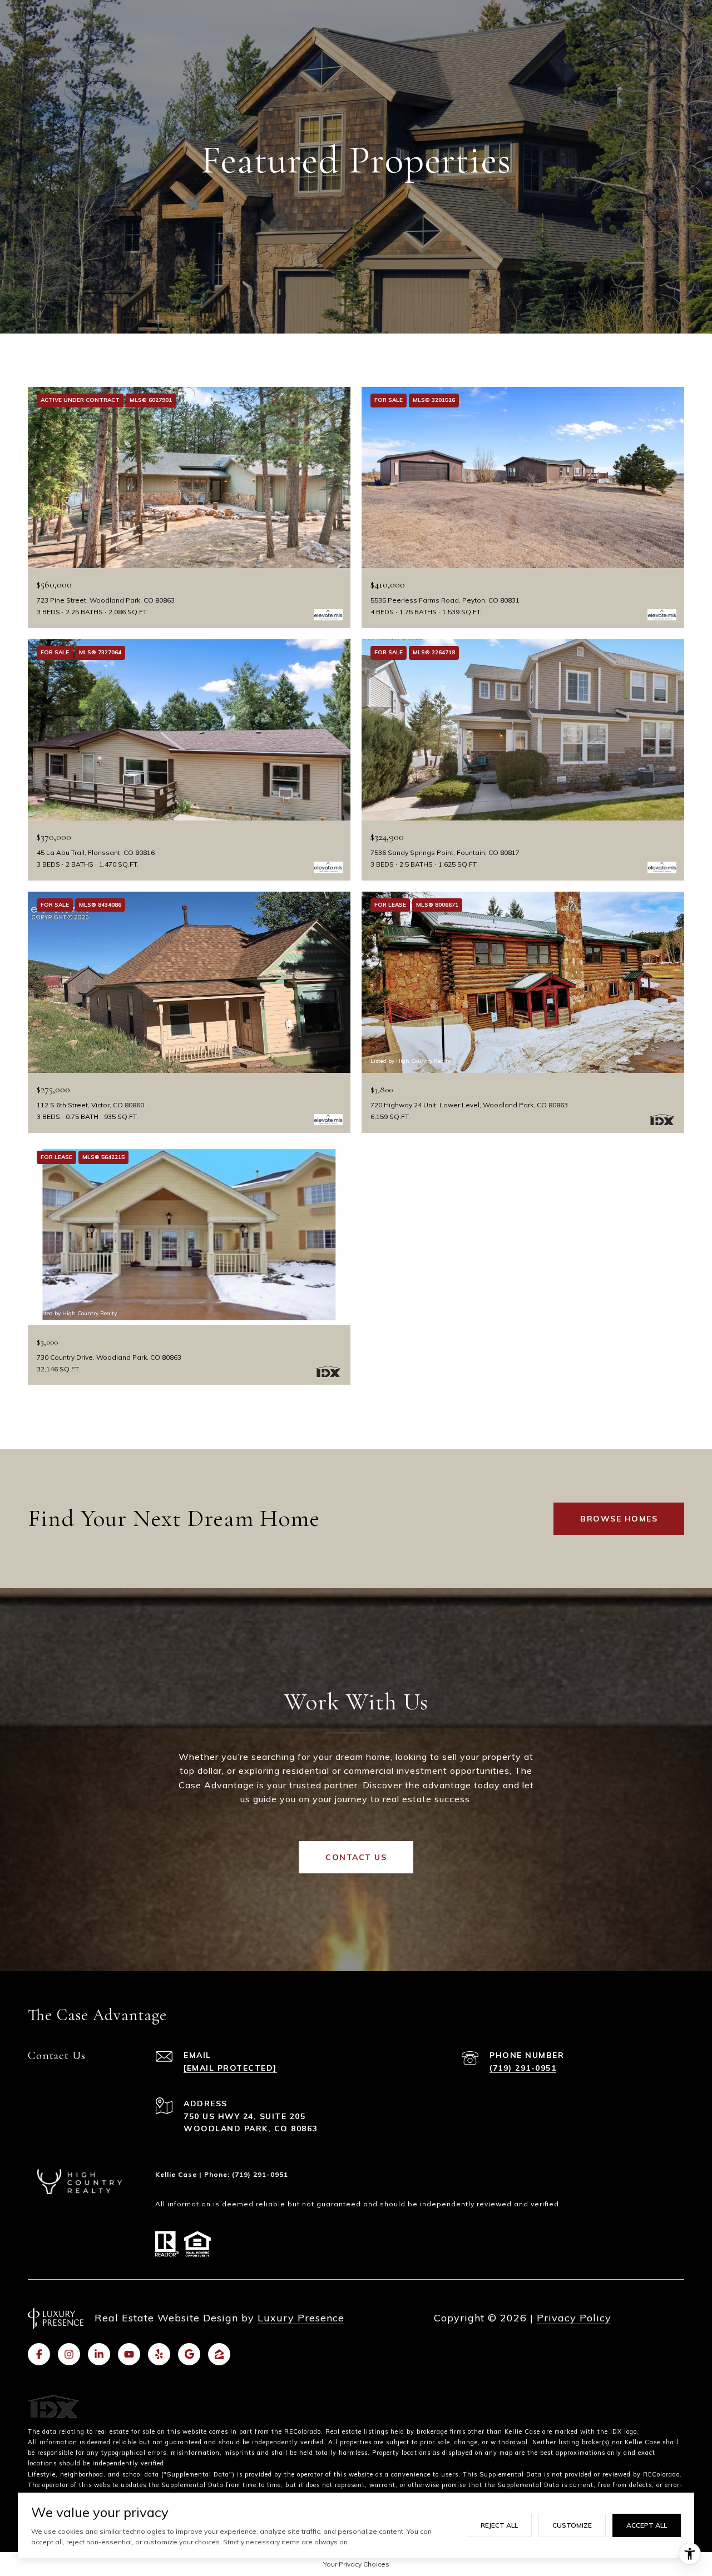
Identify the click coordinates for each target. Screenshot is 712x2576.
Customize (572, 2525)
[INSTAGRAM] (69, 2354)
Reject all (499, 2525)
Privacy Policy (574, 2318)
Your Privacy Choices (356, 2564)
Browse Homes (619, 1519)
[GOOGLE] (189, 2354)
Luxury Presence (301, 2318)
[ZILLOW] (219, 2354)
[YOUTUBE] (129, 2354)
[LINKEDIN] (99, 2354)
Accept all (647, 2525)
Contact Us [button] (356, 1857)
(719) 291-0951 (523, 2068)
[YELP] (159, 2354)
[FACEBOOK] (39, 2354)
